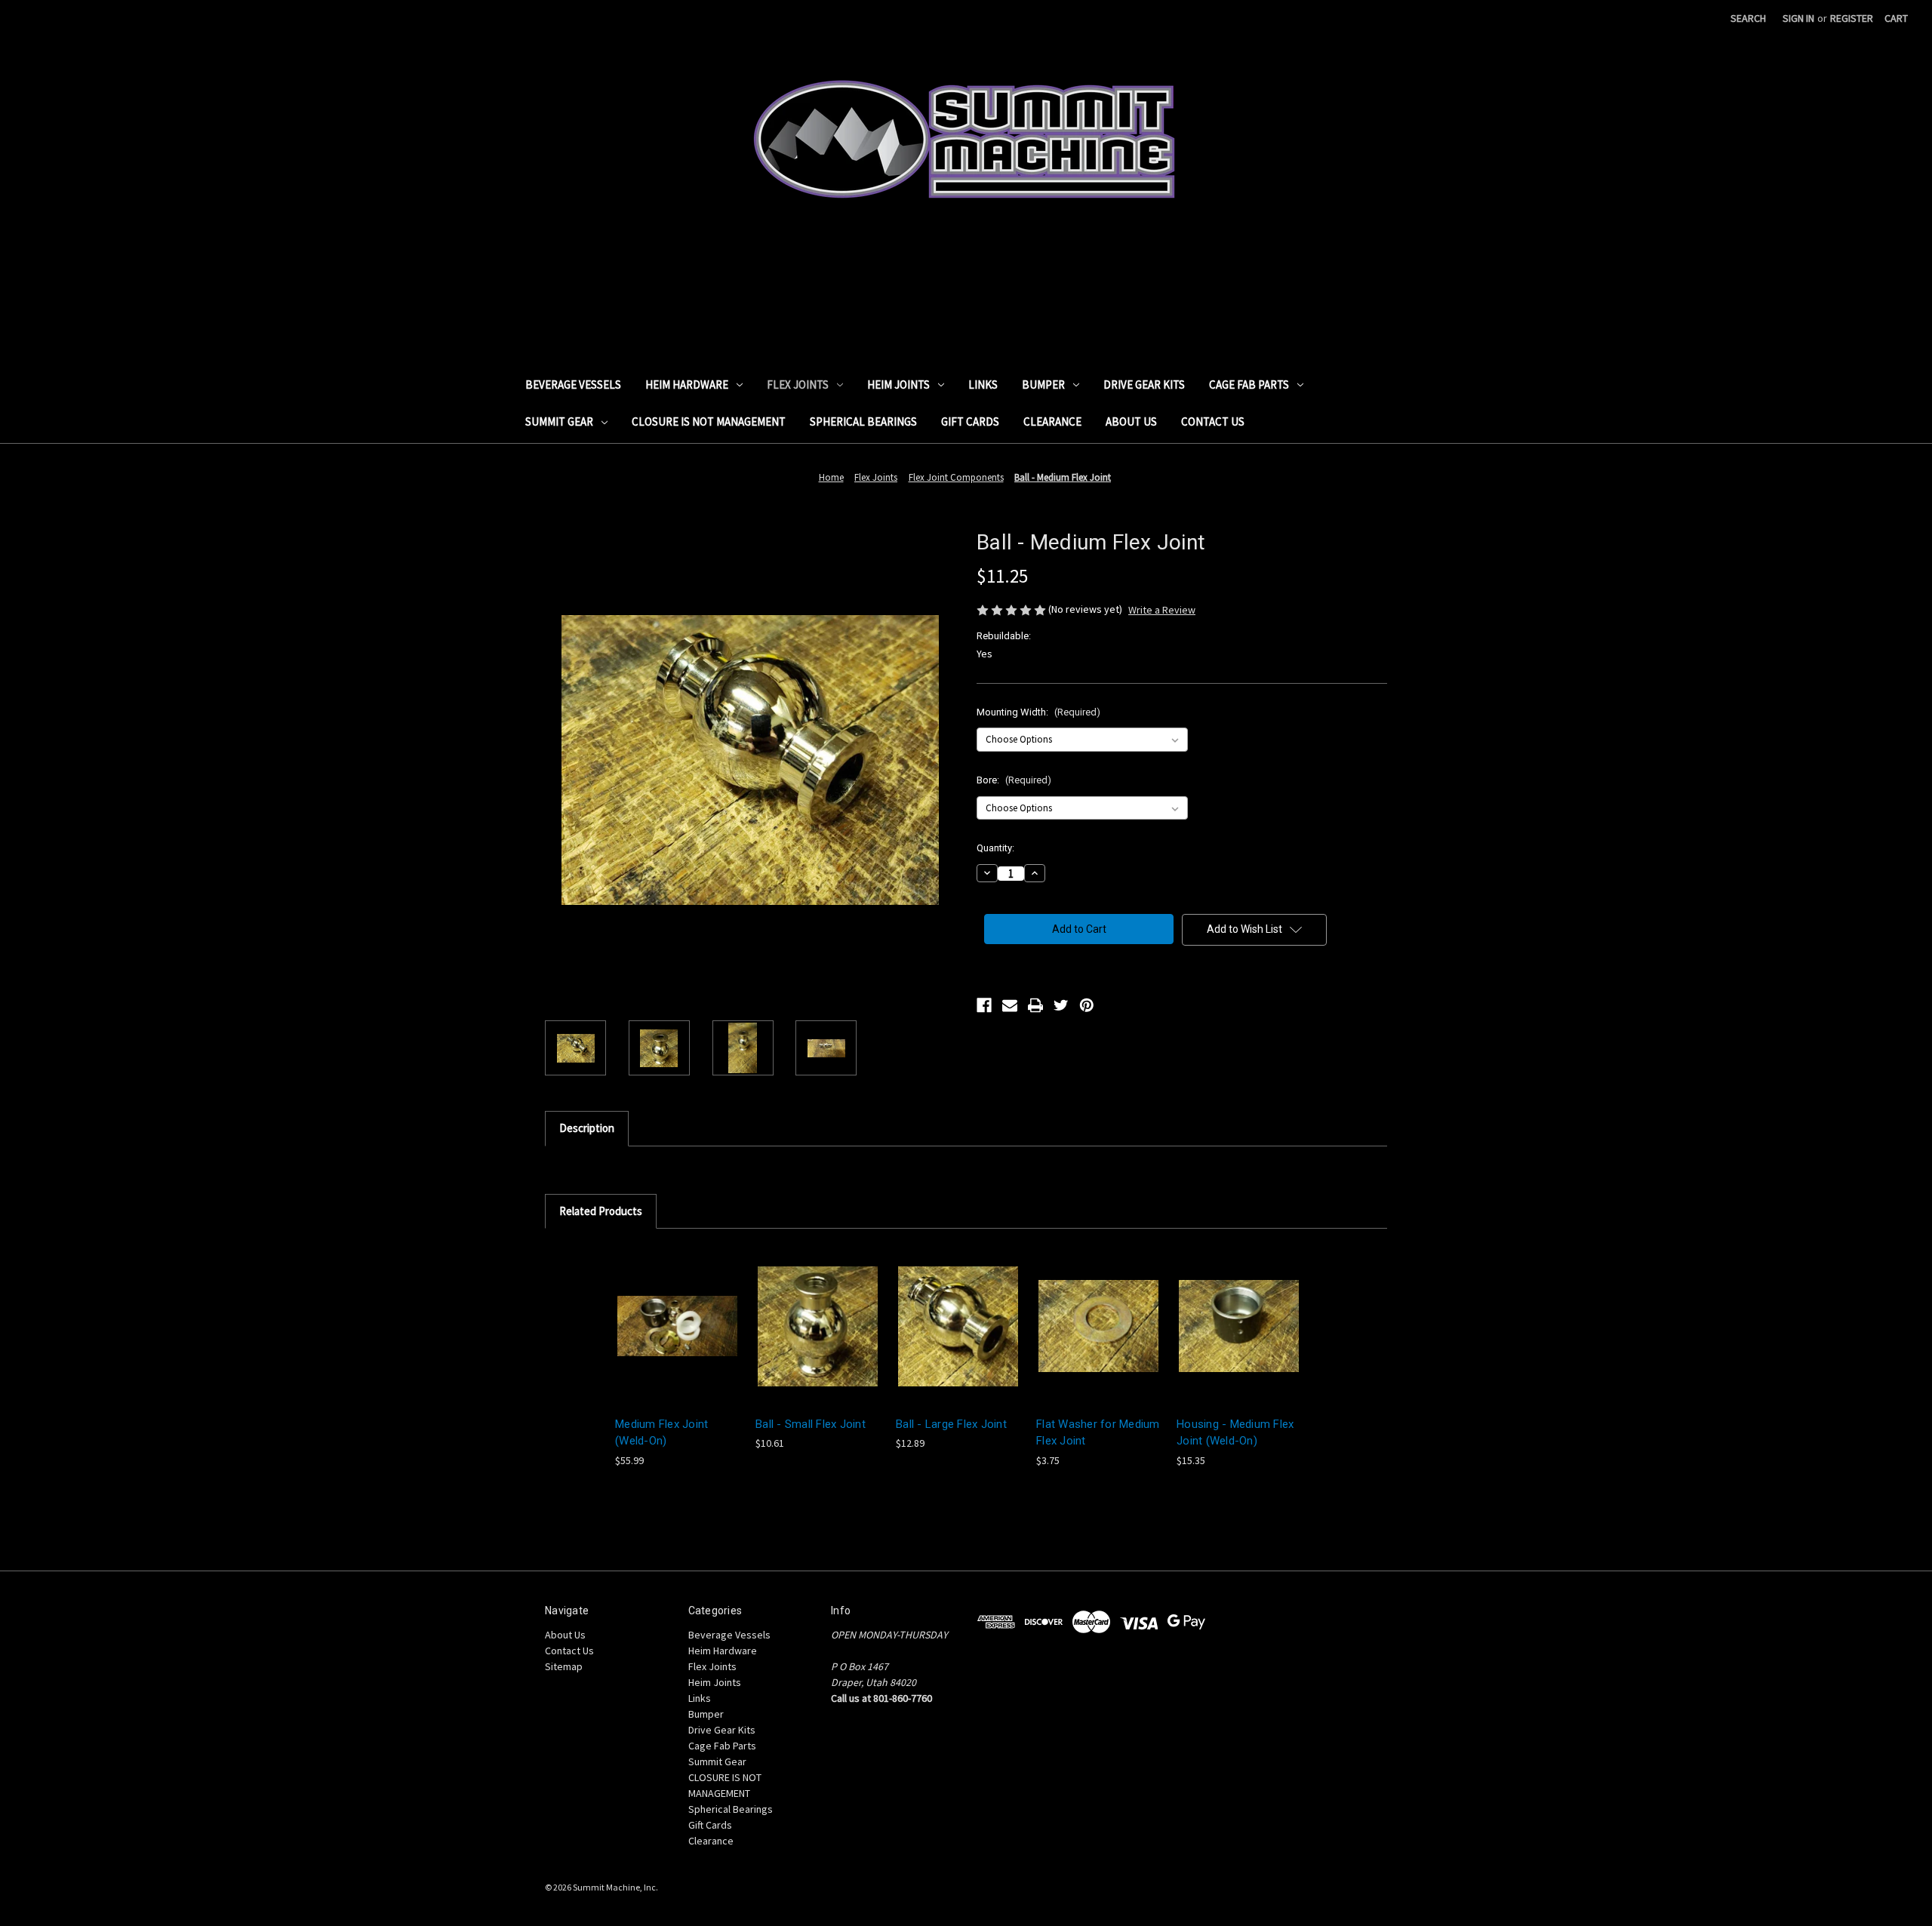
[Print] (1035, 1005)
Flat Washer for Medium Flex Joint (1098, 1433)
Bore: (1014, 780)
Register (1852, 18)
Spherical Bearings (863, 422)
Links (983, 385)
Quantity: (995, 848)
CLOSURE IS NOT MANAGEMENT (709, 422)
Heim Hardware (687, 385)
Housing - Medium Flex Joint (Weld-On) (1235, 1433)
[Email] (1010, 1005)
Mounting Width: (1038, 712)
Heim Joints (898, 385)
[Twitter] (1061, 1005)
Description (587, 1128)
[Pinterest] (1087, 1005)
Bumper (1043, 385)
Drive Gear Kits (1144, 385)
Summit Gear (559, 422)
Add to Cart (1099, 1339)
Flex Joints (798, 385)
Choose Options (678, 1339)
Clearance (1052, 422)
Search (1748, 18)
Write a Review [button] (1162, 610)
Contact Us (1213, 422)
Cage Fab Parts (1249, 385)
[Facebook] (984, 1005)
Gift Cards (970, 422)
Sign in (1798, 18)
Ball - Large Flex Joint (951, 1424)
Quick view (666, 1313)
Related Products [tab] (601, 1211)
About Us (1131, 422)
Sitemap (564, 1666)
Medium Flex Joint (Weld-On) (661, 1433)
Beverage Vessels (573, 385)
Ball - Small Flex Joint (811, 1424)
